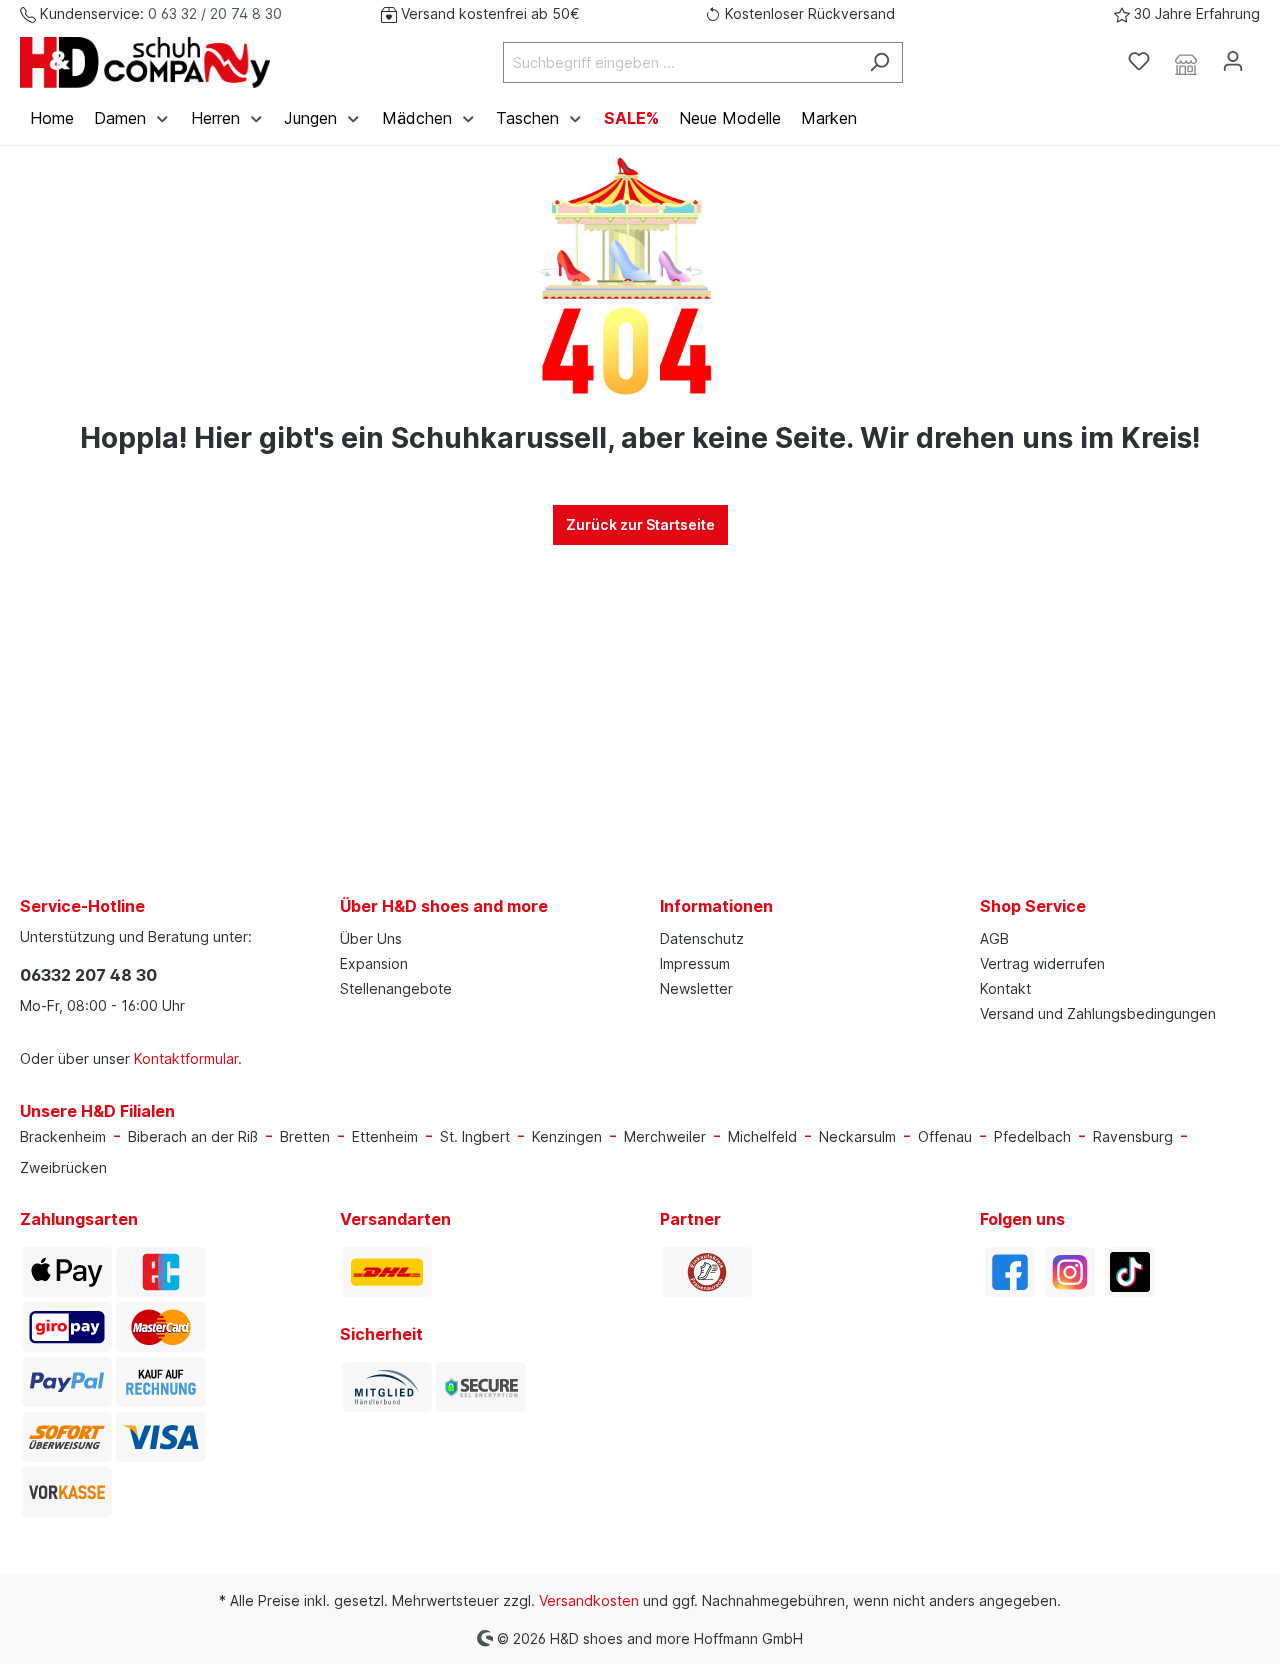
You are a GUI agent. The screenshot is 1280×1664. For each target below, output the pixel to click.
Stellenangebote (396, 988)
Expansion (374, 963)
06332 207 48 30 (88, 975)
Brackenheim (63, 1136)
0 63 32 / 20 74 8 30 (215, 13)
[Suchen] (879, 62)
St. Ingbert (475, 1136)
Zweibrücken (63, 1167)
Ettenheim (385, 1136)
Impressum (695, 963)
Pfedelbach (1032, 1136)
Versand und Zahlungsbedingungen (1098, 1013)
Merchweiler (665, 1136)
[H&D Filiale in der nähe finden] (1186, 62)
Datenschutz (702, 938)
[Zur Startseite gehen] (145, 62)
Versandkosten (589, 1600)
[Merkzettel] (1139, 61)
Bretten (305, 1136)
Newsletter (696, 988)
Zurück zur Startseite (640, 524)
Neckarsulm (857, 1136)
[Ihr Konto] (1233, 61)
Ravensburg (1133, 1136)
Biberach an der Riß (193, 1136)
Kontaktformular (186, 1058)
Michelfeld (762, 1136)
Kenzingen (567, 1136)
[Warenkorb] (1268, 55)
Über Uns (371, 938)
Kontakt (1005, 988)
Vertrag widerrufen (1042, 963)
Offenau (945, 1136)
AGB (994, 938)
